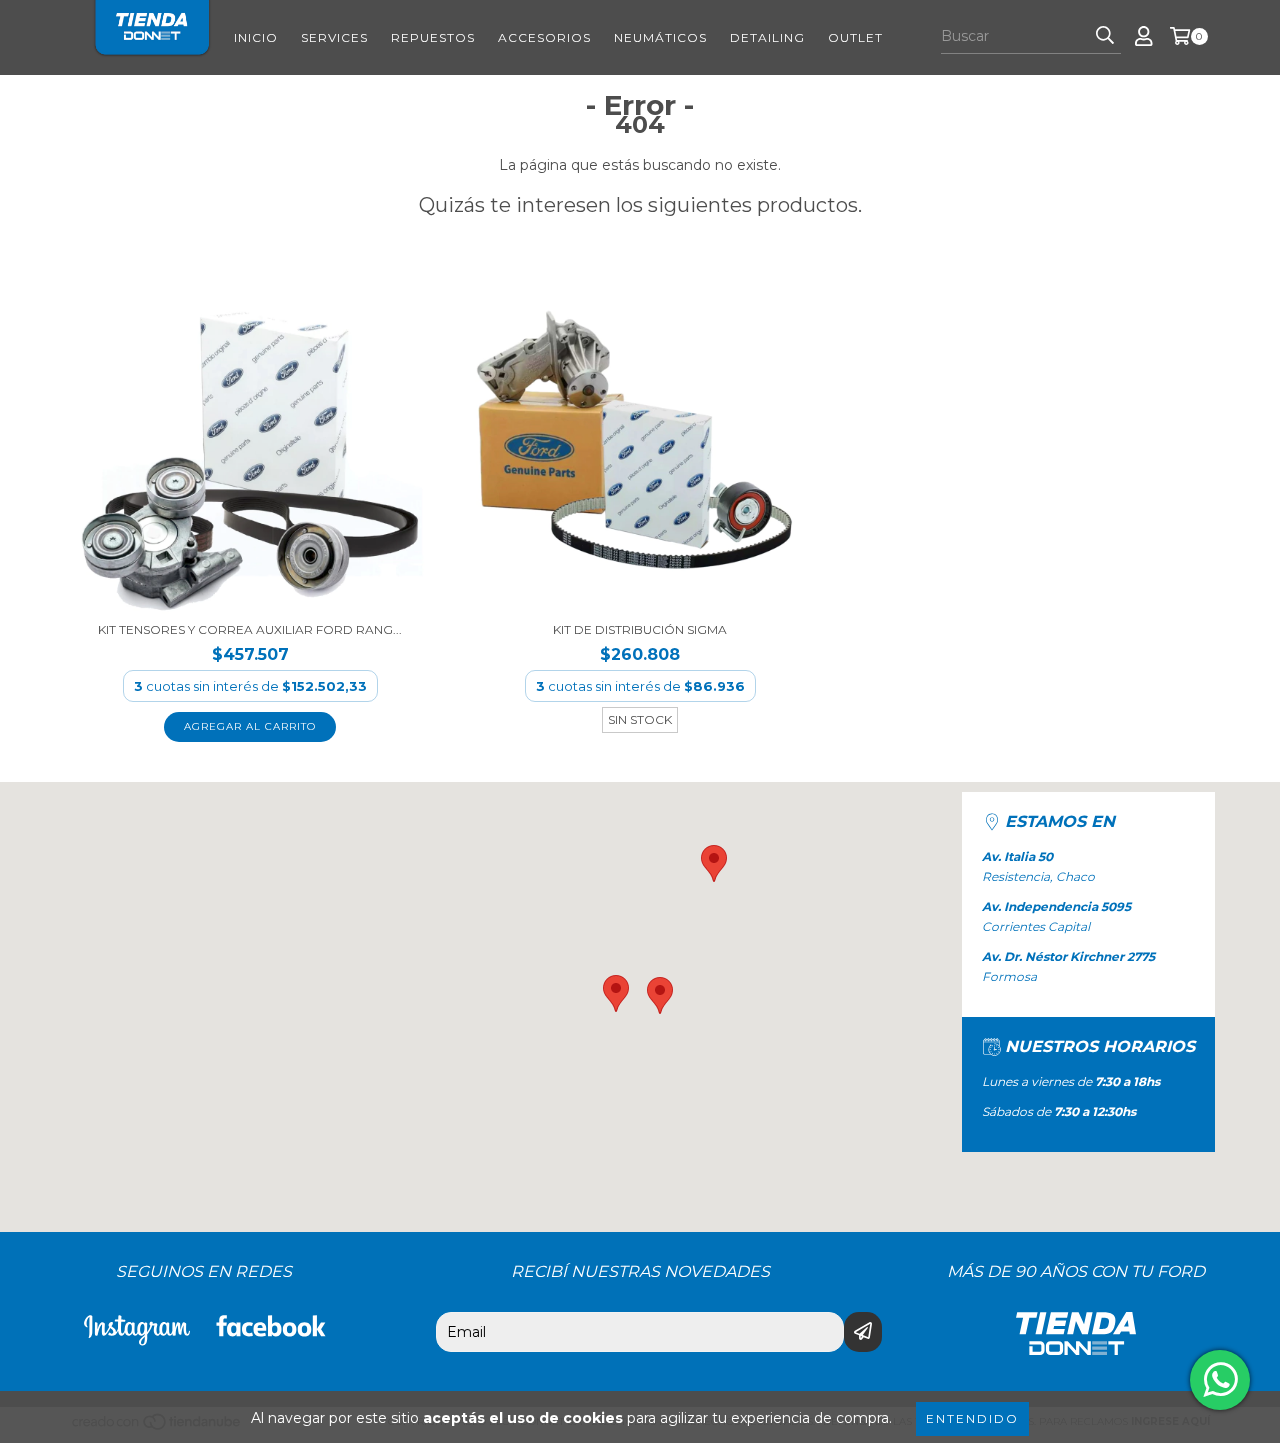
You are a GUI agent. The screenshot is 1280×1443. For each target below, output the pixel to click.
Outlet (855, 37)
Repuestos (433, 37)
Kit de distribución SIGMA (640, 629)
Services (334, 37)
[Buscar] (1105, 36)
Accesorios (544, 37)
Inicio (256, 37)
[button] (616, 993)
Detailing (767, 37)
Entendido (972, 1418)
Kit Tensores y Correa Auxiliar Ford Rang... (250, 629)
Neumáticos (660, 37)
